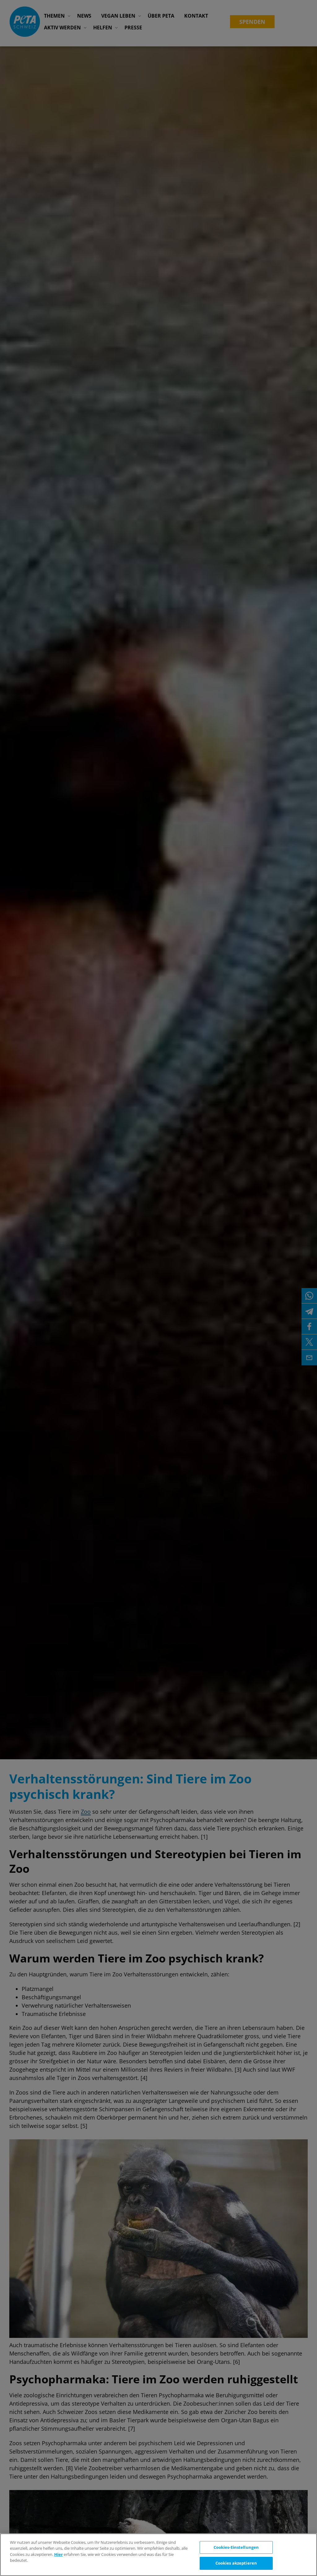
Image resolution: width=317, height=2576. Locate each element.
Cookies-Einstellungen (236, 2547)
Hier (59, 2554)
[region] (158, 2555)
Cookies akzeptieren (236, 2563)
